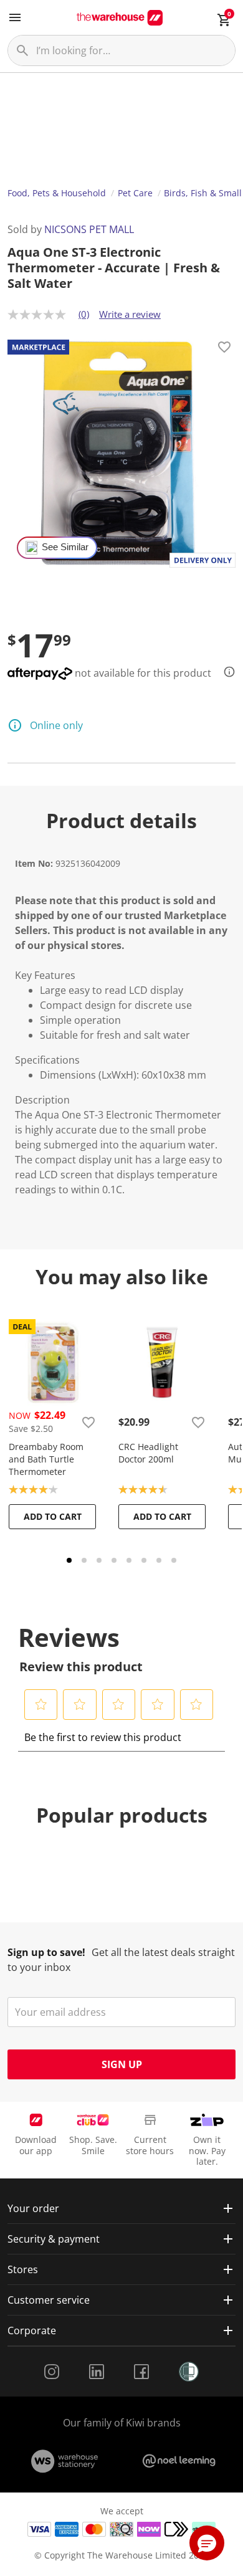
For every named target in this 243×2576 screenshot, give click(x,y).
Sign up (122, 2064)
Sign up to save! (46, 1952)
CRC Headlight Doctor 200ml (148, 1453)
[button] (41, 1704)
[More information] (226, 672)
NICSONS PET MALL (89, 229)
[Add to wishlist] (224, 349)
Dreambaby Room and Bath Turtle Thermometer (46, 1459)
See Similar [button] (65, 547)
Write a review (130, 314)
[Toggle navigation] (15, 17)
